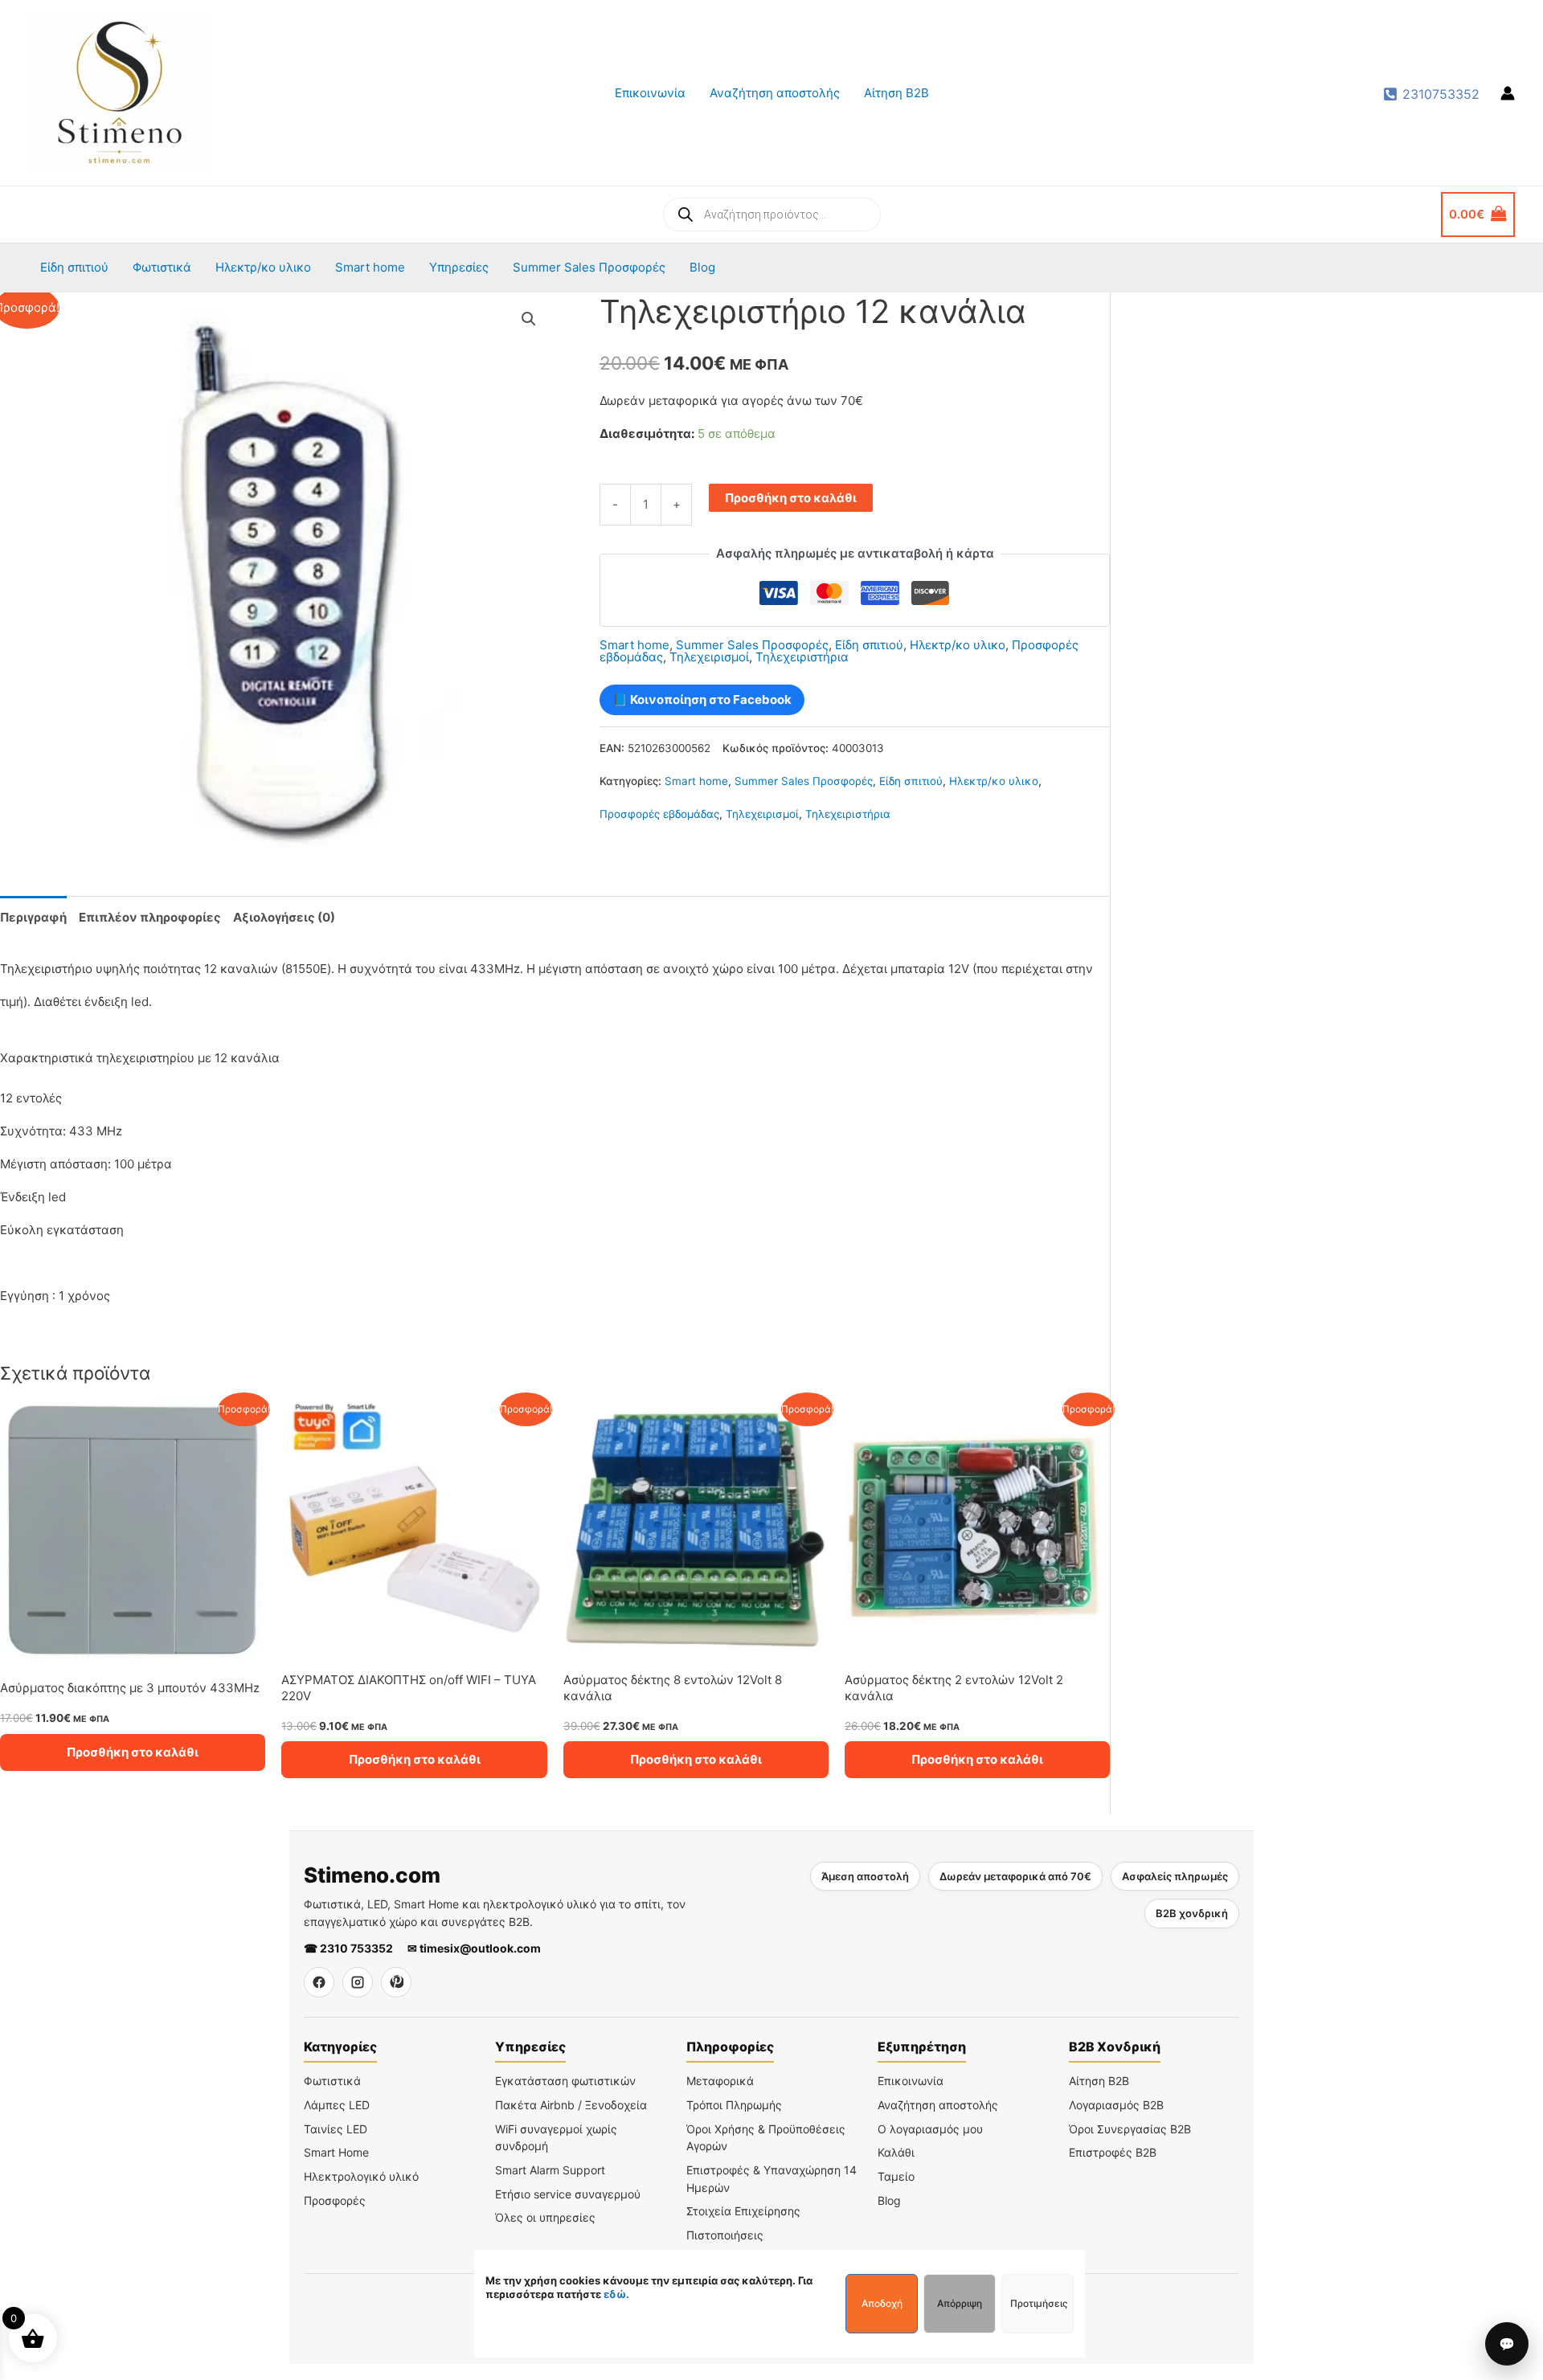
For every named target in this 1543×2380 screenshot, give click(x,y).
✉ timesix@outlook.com (474, 1948)
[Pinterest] (396, 1982)
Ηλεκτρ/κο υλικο (263, 267)
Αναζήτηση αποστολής (775, 93)
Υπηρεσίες (459, 267)
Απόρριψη (960, 2303)
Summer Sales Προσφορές (589, 267)
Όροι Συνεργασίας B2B (1130, 2129)
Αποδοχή (882, 2303)
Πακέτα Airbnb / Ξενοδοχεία (571, 2105)
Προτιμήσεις (1039, 2303)
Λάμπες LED (337, 2105)
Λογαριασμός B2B (1116, 2105)
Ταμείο (896, 2176)
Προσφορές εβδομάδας (659, 814)
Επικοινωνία (650, 93)
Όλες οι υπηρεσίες (545, 2217)
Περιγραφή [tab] (33, 917)
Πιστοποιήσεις (725, 2235)
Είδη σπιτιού (74, 267)
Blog (702, 267)
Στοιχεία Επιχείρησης (743, 2211)
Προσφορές (335, 2200)
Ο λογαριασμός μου (930, 2129)
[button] (529, 319)
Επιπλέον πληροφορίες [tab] (150, 917)
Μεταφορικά (720, 2081)
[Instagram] (358, 1982)
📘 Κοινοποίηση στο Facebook (702, 699)
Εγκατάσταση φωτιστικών (565, 2081)
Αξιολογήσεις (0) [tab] (284, 917)
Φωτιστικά (162, 267)
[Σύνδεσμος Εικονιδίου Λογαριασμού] (1508, 93)
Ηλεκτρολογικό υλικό (361, 2176)
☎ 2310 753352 (348, 1948)
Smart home (370, 267)
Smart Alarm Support (550, 2170)
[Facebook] (319, 1982)
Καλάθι (896, 2152)
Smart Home (336, 2152)
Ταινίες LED (336, 2129)
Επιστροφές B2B (1113, 2152)
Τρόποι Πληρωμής (734, 2105)
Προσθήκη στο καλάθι (791, 498)
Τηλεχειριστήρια (802, 657)
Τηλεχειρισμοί (709, 657)
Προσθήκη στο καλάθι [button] (133, 1752)
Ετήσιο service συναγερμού (568, 2194)
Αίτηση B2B (896, 93)
